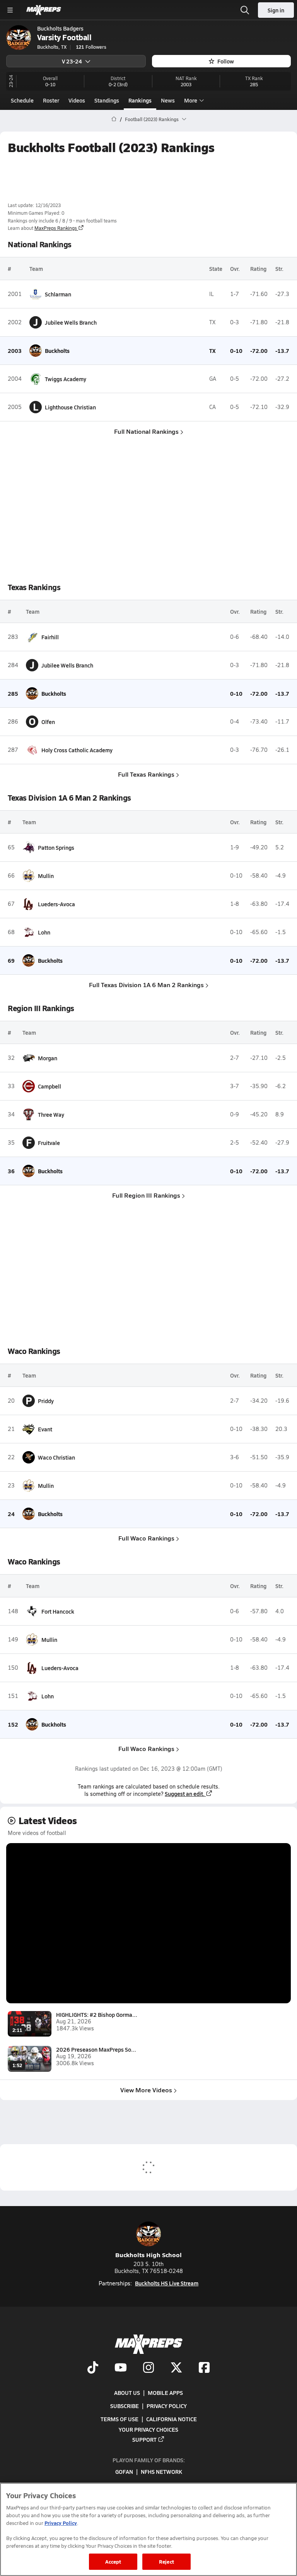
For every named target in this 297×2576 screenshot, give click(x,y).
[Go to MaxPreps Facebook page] (204, 2368)
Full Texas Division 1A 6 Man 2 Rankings (146, 985)
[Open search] (245, 10)
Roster (51, 100)
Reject (166, 2561)
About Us (127, 2393)
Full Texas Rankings (146, 774)
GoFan (124, 2472)
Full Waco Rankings (146, 1538)
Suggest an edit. (185, 1794)
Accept (113, 2561)
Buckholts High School (148, 2255)
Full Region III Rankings (146, 1195)
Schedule (22, 100)
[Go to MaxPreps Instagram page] (148, 2368)
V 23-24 (72, 61)
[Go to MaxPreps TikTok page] (93, 2368)
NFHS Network (161, 2472)
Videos (77, 100)
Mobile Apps (165, 2393)
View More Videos (146, 2090)
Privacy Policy (167, 2406)
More (191, 100)
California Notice (172, 2419)
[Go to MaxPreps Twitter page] (176, 2368)
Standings (107, 100)
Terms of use (119, 2419)
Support (144, 2439)
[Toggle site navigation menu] (10, 10)
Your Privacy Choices (148, 2429)
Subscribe (125, 2406)
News (168, 100)
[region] (148, 2529)
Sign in (276, 10)
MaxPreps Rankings (56, 228)
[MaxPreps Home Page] (114, 119)
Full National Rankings (146, 431)
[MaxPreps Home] (44, 10)
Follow (226, 61)
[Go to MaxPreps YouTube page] (121, 2368)
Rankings (140, 100)
